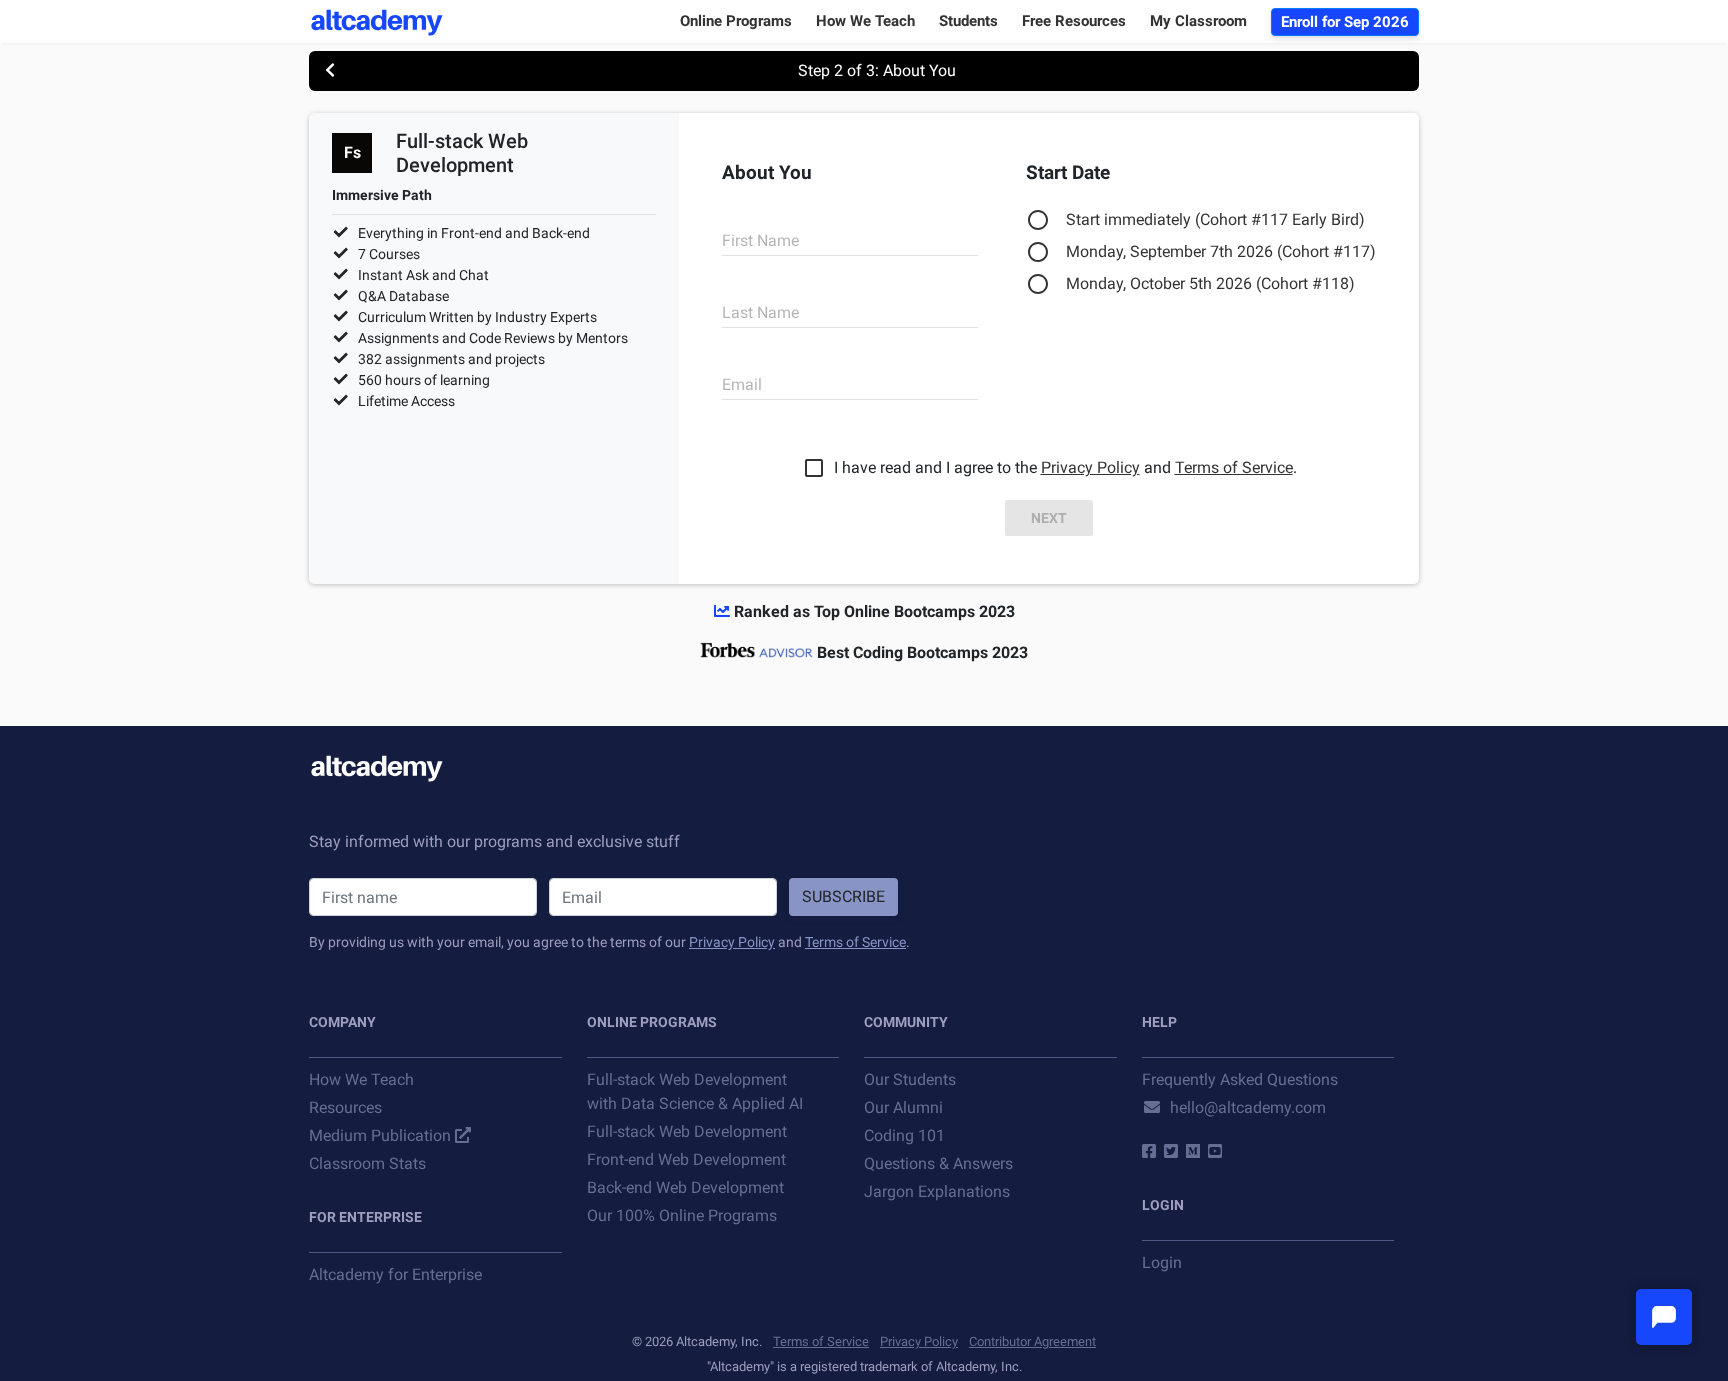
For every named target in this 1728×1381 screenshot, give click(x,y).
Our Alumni (903, 1107)
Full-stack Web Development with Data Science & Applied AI (695, 1091)
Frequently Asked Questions (1240, 1079)
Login (1162, 1262)
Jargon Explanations (937, 1191)
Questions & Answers (938, 1163)
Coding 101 (904, 1135)
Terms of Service (1234, 467)
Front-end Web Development (686, 1159)
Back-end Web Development (685, 1187)
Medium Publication (380, 1135)
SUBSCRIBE (843, 896)
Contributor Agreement (1032, 1341)
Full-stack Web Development (687, 1131)
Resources (345, 1107)
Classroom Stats (367, 1163)
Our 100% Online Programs (682, 1215)
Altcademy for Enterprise (395, 1274)
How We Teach (361, 1079)
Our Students (910, 1079)
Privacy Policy (1090, 467)
